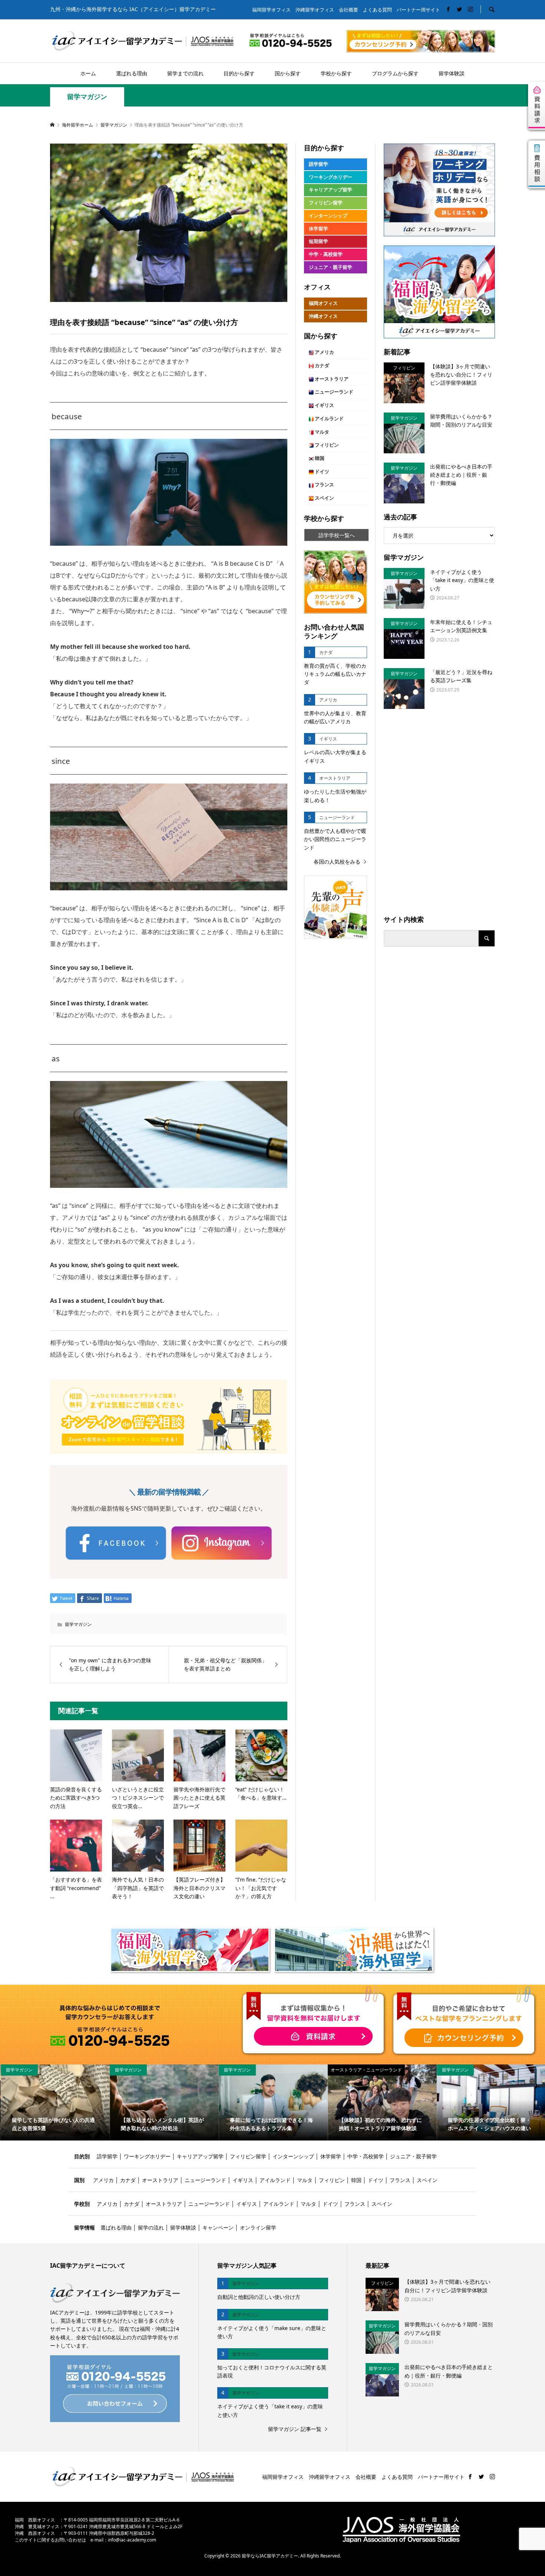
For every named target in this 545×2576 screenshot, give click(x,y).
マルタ (321, 432)
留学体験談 (452, 73)
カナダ (321, 366)
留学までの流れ (185, 73)
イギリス (324, 405)
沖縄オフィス (323, 316)
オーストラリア (331, 379)
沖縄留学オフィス (315, 10)
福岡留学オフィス (271, 10)
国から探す (288, 73)
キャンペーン (218, 2227)
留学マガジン (87, 97)
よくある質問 (377, 10)
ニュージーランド (333, 392)
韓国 (319, 458)
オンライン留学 (258, 2227)
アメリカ (324, 352)
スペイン (324, 498)
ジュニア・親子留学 (331, 267)
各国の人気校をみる (337, 862)
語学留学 (318, 164)
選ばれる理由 (132, 73)
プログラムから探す (395, 73)
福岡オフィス (323, 303)
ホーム (88, 73)
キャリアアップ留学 (331, 190)
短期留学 (318, 241)
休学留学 (318, 229)
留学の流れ (151, 2227)
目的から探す (239, 73)
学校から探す (336, 73)
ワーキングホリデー (331, 177)
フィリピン (326, 445)
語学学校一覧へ (337, 535)
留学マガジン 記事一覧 (295, 2429)
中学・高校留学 (326, 254)
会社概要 (349, 10)
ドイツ (321, 472)
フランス (324, 485)
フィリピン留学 (326, 203)
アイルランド (329, 419)
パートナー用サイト (418, 10)
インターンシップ (328, 216)
